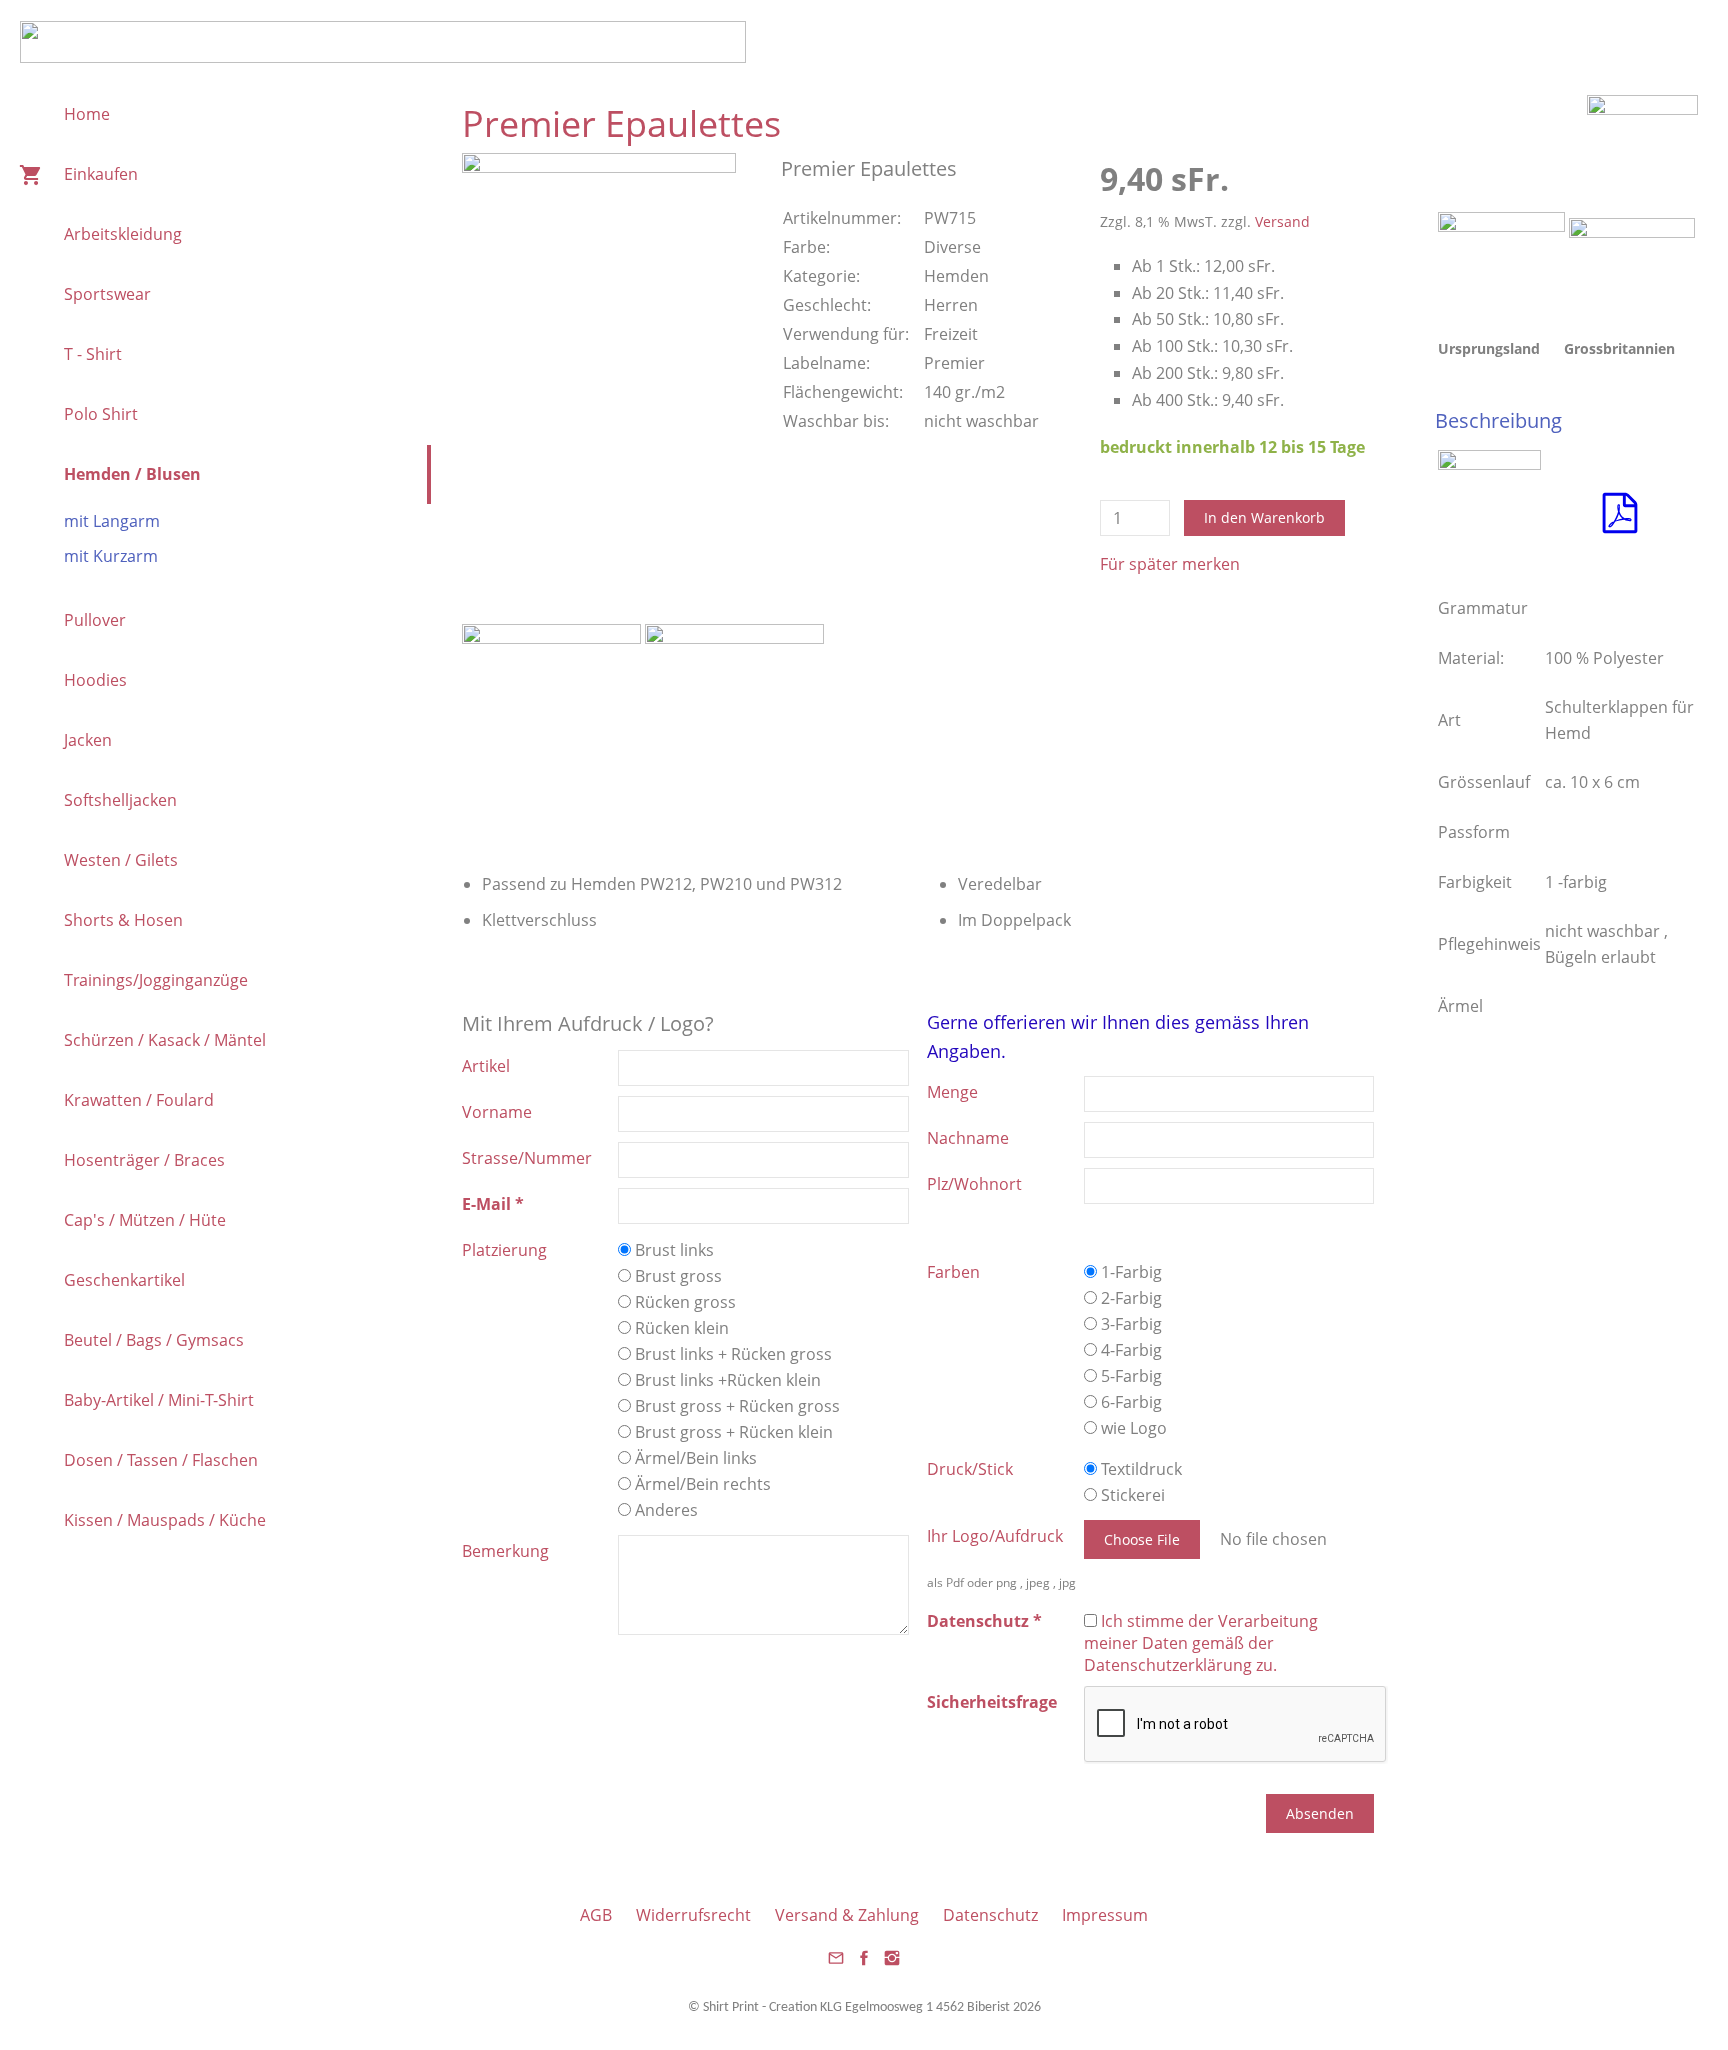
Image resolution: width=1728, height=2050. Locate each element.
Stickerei (1131, 1495)
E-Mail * (493, 1204)
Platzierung (504, 1250)
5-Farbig (1129, 1376)
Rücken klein (680, 1328)
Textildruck (1139, 1469)
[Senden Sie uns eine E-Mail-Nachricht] (836, 1964)
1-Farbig (1129, 1272)
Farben (953, 1272)
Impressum (1105, 1915)
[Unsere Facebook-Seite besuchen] (864, 1964)
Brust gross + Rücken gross (735, 1406)
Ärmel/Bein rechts (701, 1484)
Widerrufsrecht (693, 1915)
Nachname (968, 1138)
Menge (952, 1092)
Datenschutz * (984, 1621)
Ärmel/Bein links (694, 1458)
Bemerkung (505, 1551)
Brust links (672, 1250)
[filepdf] (1620, 531)
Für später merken (1170, 564)
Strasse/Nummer (527, 1158)
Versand (1282, 221)
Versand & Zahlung (847, 1915)
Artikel (486, 1066)
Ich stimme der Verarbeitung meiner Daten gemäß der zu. (1201, 1643)
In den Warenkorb (1264, 517)
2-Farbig (1129, 1298)
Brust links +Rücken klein (726, 1380)
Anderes (664, 1510)
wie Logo (1132, 1428)
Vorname (497, 1112)
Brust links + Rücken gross (731, 1354)
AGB (596, 1915)
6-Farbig (1129, 1402)
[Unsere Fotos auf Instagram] (892, 1964)
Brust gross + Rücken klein (732, 1432)
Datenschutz (990, 1915)
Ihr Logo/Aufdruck (995, 1536)
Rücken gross (683, 1302)
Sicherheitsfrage (992, 1702)
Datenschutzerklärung (1168, 1665)
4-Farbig (1129, 1350)
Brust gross (676, 1276)
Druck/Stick (970, 1469)
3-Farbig (1129, 1324)
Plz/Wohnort (974, 1184)
